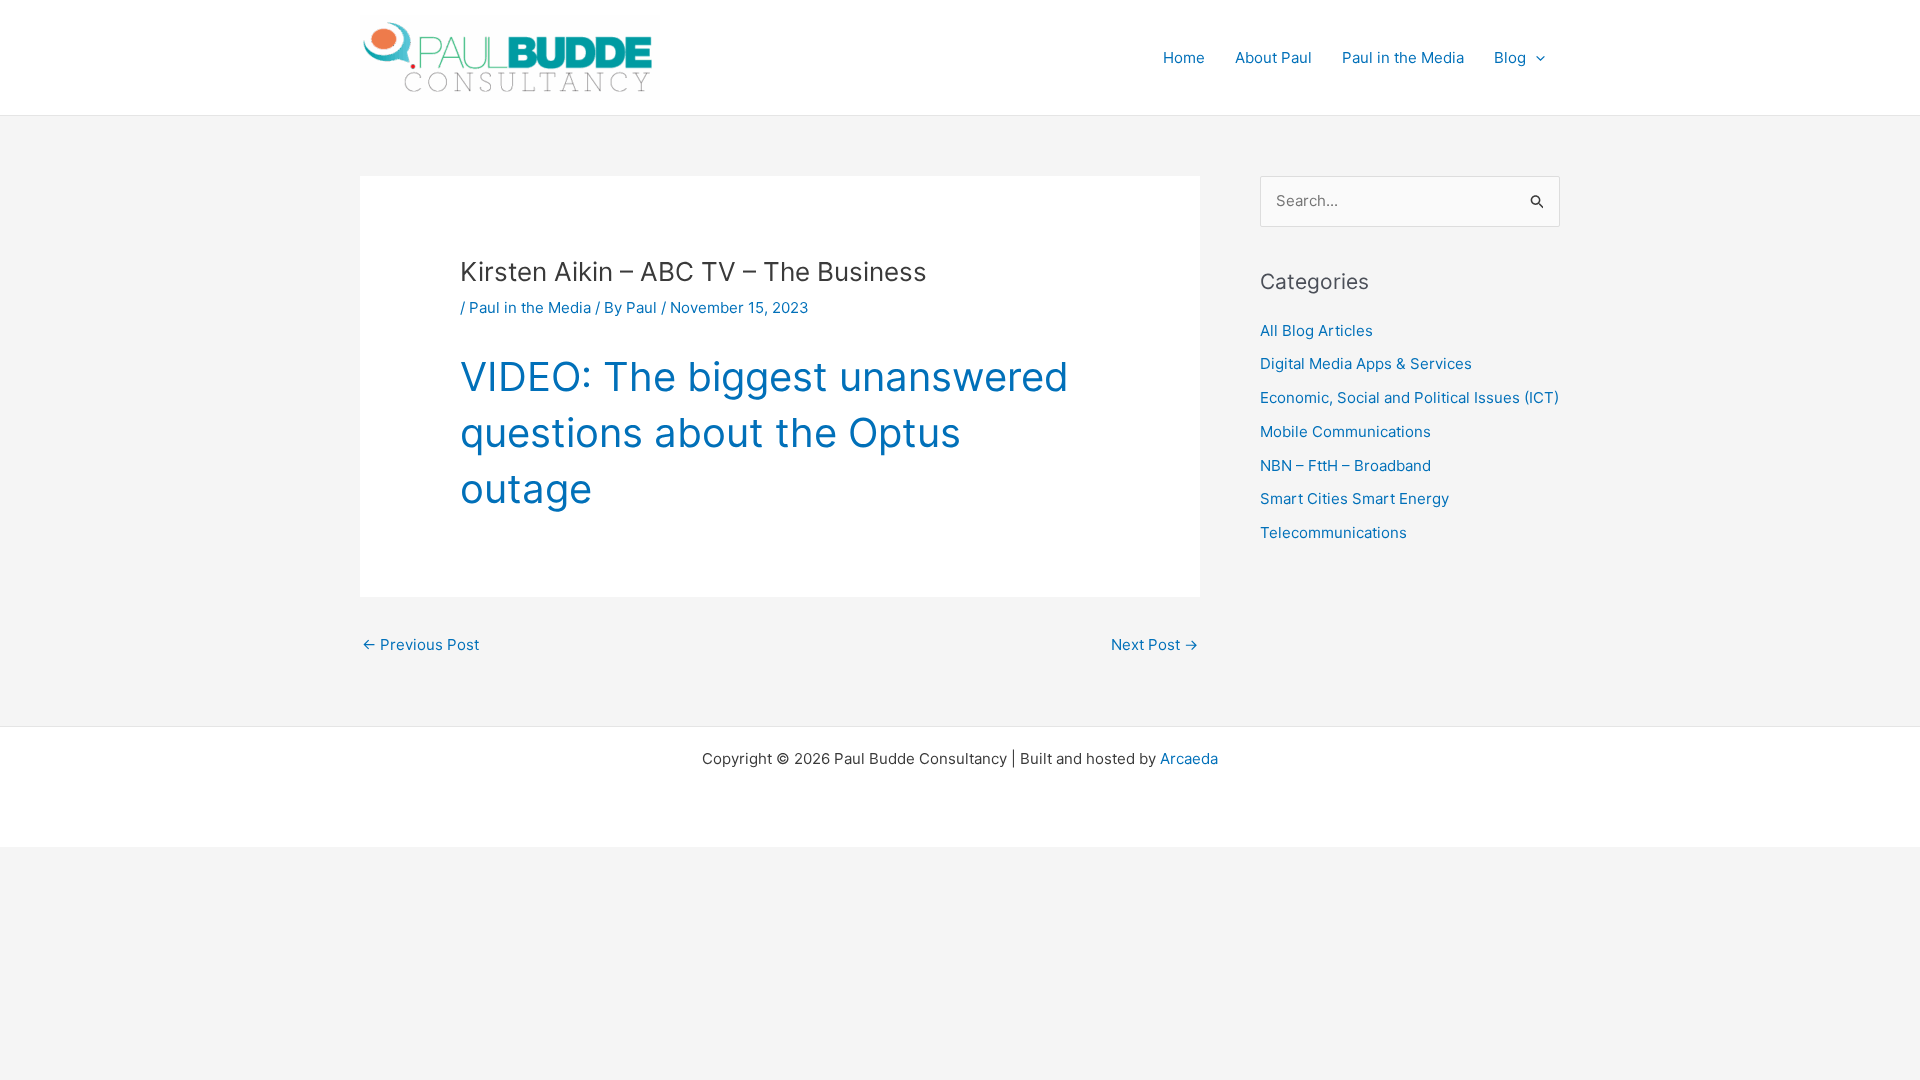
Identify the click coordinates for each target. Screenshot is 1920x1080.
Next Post (1154, 644)
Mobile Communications (1345, 431)
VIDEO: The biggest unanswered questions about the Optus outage (764, 432)
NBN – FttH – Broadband (1345, 465)
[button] (1535, 58)
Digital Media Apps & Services (1366, 363)
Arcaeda (1189, 758)
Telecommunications (1333, 532)
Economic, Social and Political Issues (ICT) (1409, 397)
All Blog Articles (1316, 330)
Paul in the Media (530, 307)
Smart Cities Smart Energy (1354, 498)
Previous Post (420, 644)
